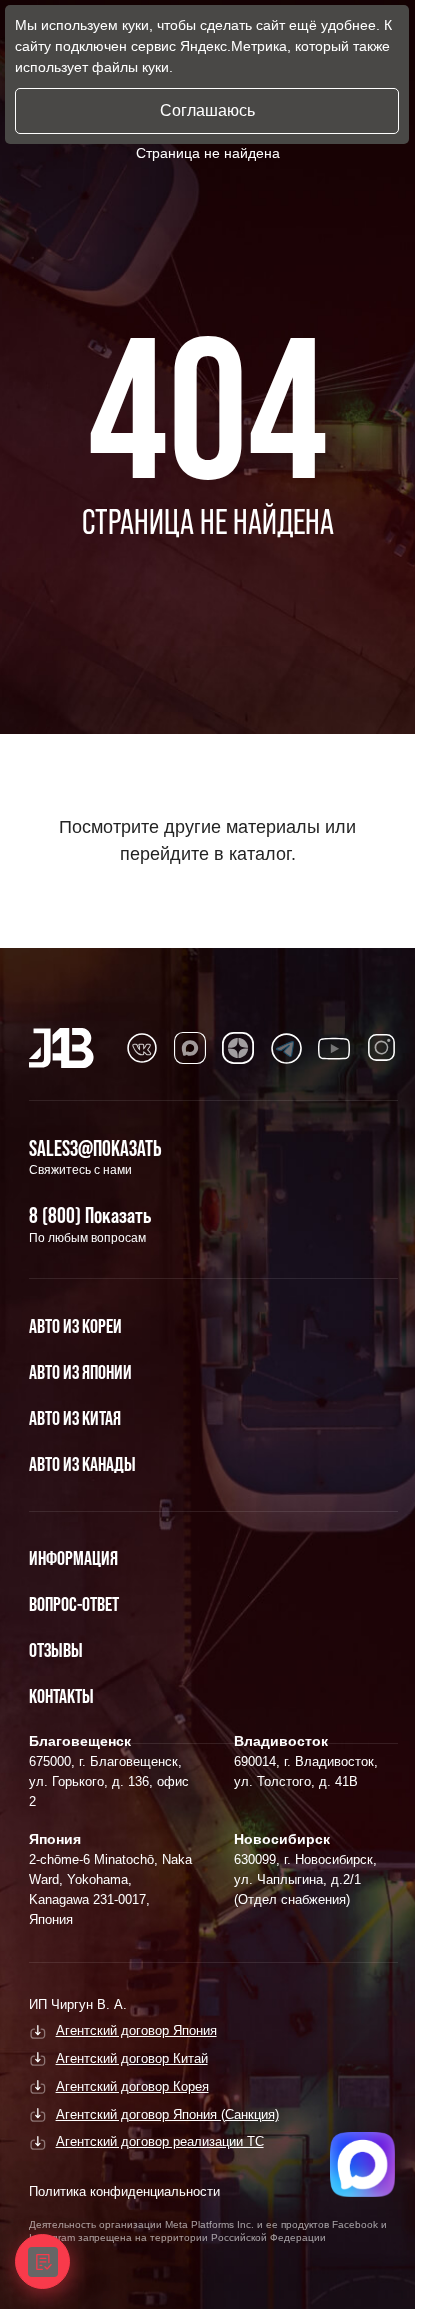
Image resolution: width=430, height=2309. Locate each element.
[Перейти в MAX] (190, 1048)
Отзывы (56, 1650)
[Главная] (61, 1048)
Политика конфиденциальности (124, 2191)
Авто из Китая (75, 1418)
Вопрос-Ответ (74, 1604)
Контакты (61, 1696)
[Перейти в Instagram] (382, 1048)
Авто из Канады (82, 1464)
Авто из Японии (80, 1372)
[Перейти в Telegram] (286, 1048)
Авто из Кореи (75, 1326)
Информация (73, 1558)
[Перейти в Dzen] (238, 1048)
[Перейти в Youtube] (334, 1048)
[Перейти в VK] (142, 1048)
